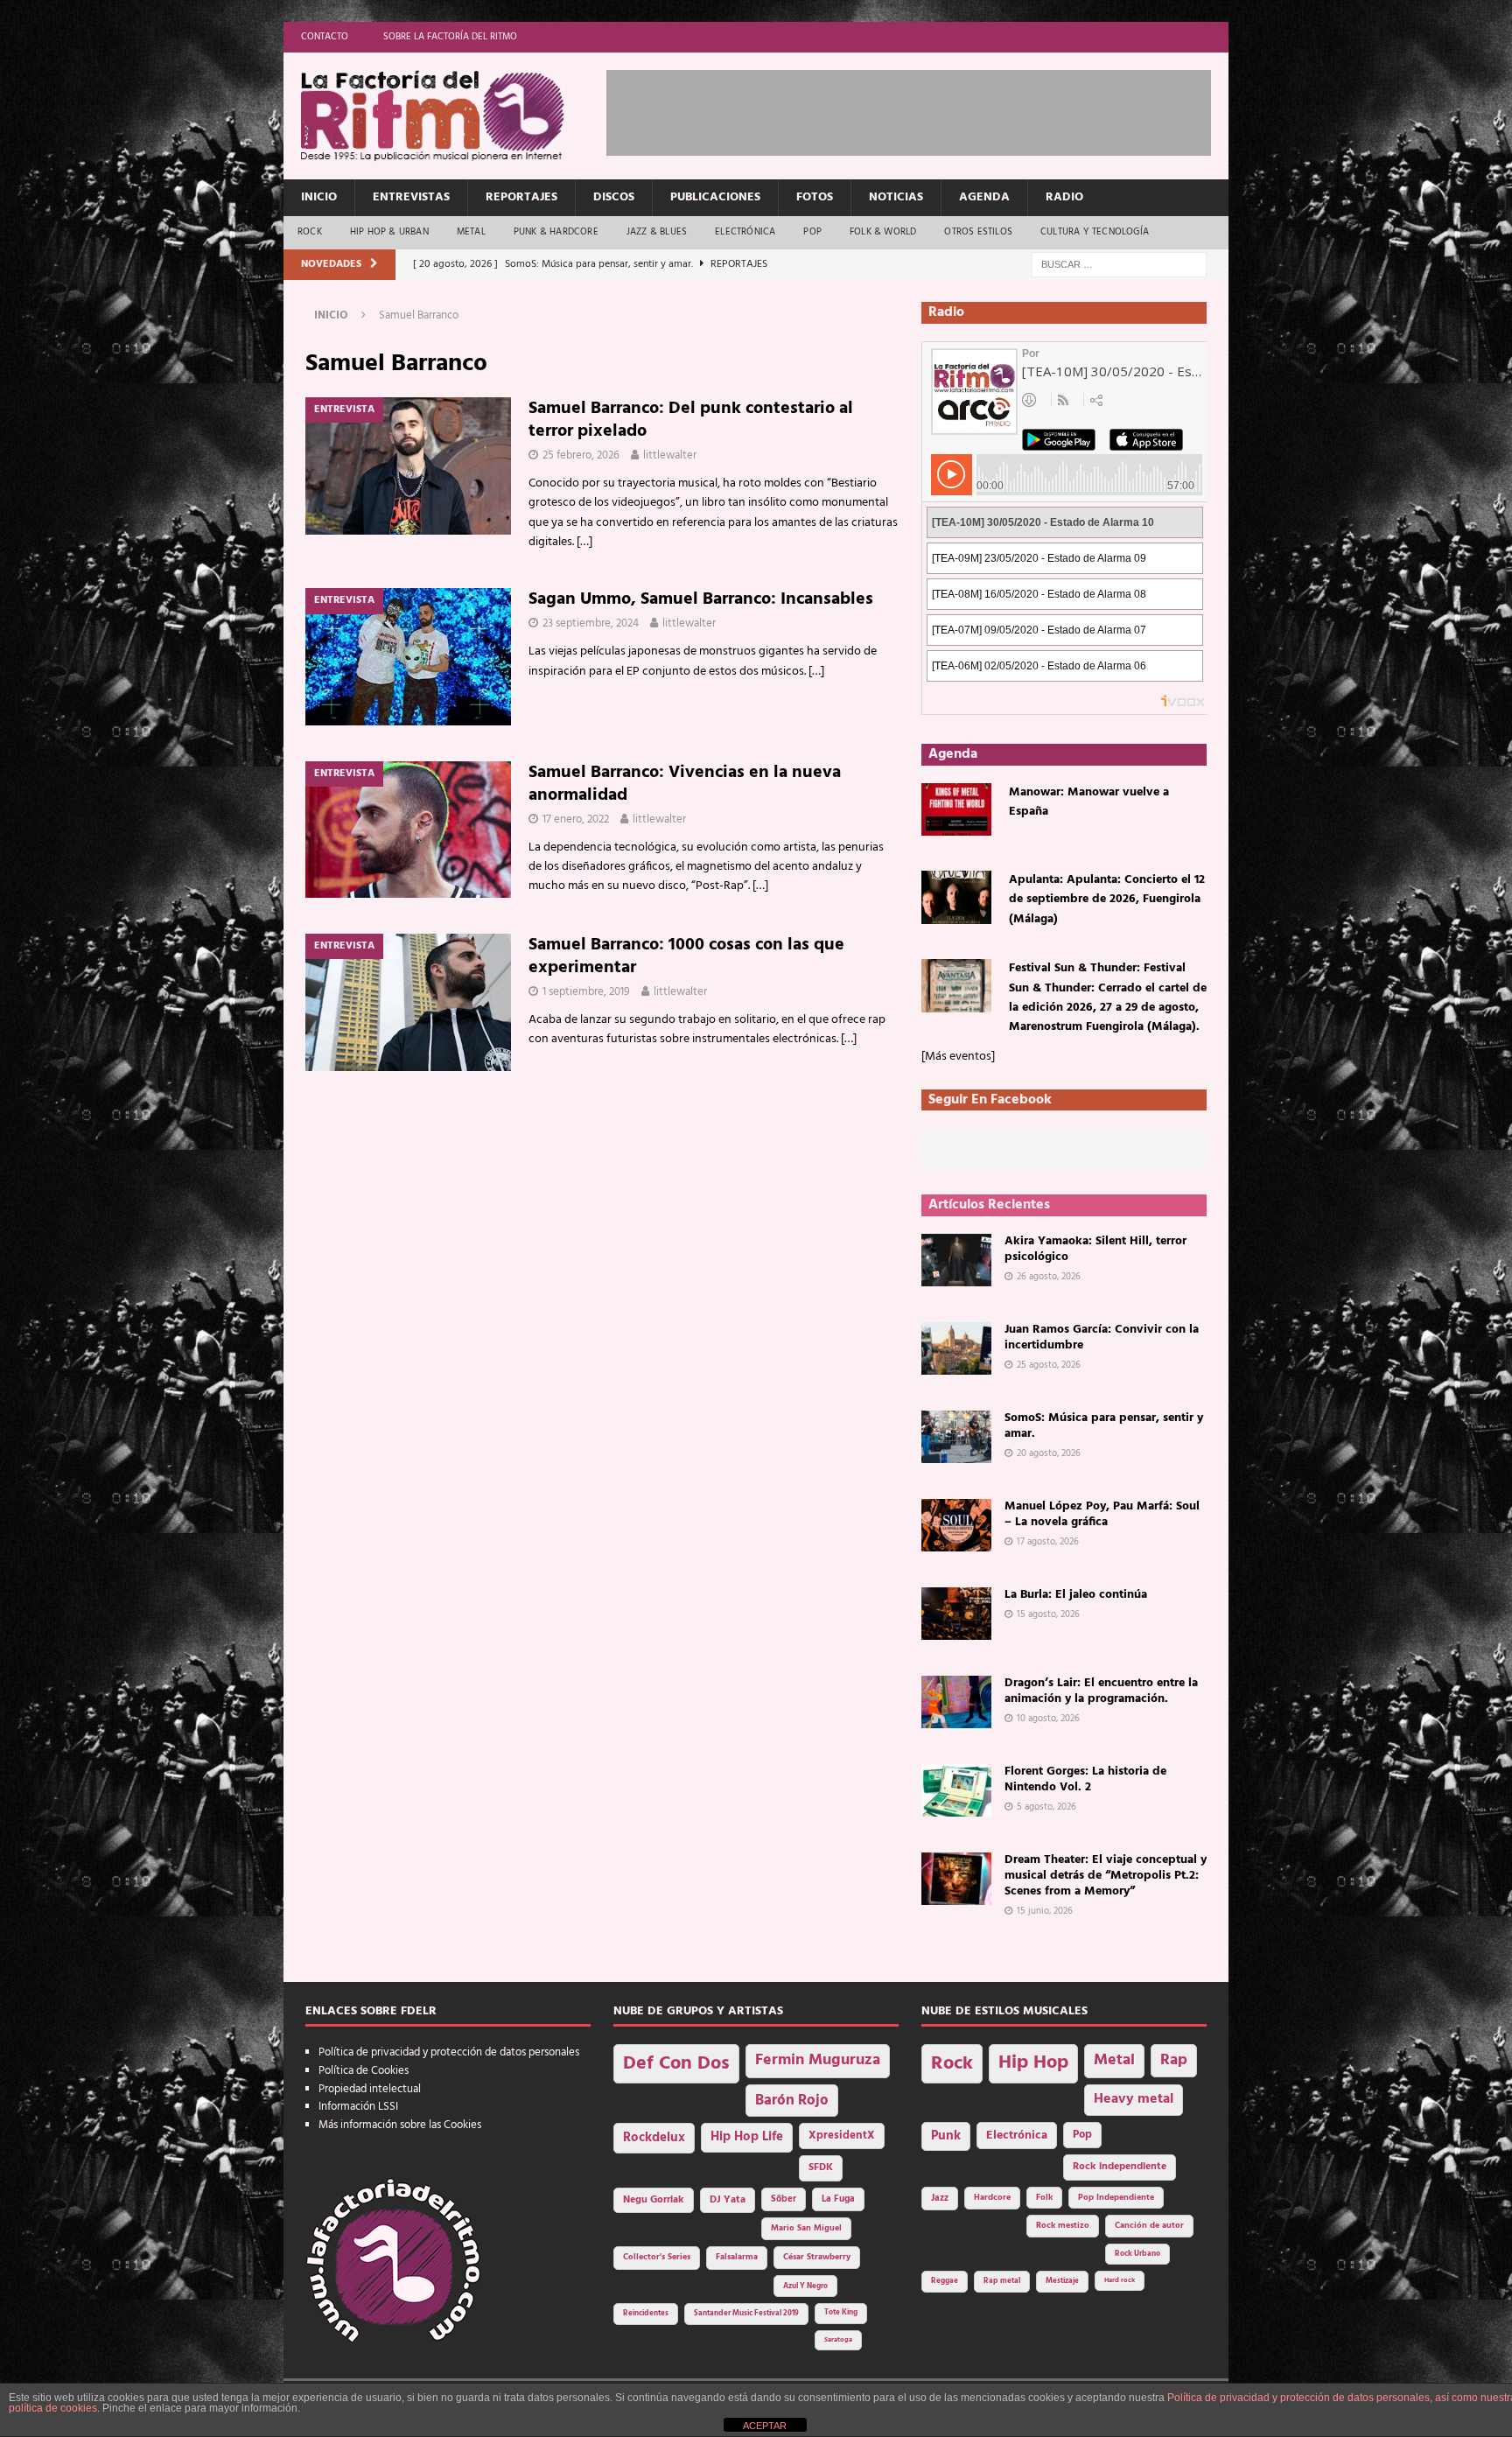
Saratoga (838, 2340)
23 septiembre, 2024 (591, 623)
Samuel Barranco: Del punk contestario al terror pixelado (691, 420)
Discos (614, 197)
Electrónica (745, 232)
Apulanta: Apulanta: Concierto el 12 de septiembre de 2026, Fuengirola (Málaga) (1107, 900)
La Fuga (838, 2199)
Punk (946, 2136)
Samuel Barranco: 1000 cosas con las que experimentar (686, 956)
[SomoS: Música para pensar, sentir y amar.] (956, 1437)
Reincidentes (646, 2314)
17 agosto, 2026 (1048, 1542)
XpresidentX (842, 2136)
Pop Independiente (1116, 2198)
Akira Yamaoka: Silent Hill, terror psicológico (1095, 1249)
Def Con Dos (676, 2064)
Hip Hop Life (747, 2137)
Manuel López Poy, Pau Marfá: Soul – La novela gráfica (1102, 1514)
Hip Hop (1033, 2063)
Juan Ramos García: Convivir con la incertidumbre (1102, 1338)
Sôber (784, 2199)
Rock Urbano (1137, 2254)
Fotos (815, 197)
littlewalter (670, 455)
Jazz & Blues (657, 232)
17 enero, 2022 (576, 819)
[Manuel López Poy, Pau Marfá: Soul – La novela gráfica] (956, 1525)
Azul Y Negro (805, 2286)
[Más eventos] (958, 1057)
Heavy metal (1134, 2099)
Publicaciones (715, 197)
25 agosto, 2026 (1049, 1365)
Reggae (945, 2281)
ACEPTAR (765, 2426)
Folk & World (883, 232)
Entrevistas (411, 197)
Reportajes (521, 197)
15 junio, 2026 (1045, 1911)
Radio (1064, 197)
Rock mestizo (1063, 2226)
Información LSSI (358, 2107)
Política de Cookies (364, 2071)
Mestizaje (1062, 2281)
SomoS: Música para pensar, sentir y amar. (1104, 1426)
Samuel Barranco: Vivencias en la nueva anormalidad (685, 784)
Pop (812, 232)
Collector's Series (657, 2257)
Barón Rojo (792, 2101)
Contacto (325, 37)
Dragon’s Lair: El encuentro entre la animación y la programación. (1101, 1691)
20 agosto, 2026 (1049, 1453)
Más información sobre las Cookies (400, 2125)
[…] (584, 542)
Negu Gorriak (654, 2200)
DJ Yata (728, 2200)
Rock (310, 232)
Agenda (984, 197)
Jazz (940, 2198)
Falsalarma (737, 2257)
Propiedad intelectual (370, 2089)
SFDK (821, 2167)
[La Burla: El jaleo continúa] (956, 1614)
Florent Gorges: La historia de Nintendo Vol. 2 (1085, 1779)
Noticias (896, 197)
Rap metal (1002, 2281)
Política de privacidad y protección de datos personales (449, 2052)
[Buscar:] (1119, 265)
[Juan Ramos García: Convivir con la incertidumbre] (956, 1348)
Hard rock (1120, 2280)
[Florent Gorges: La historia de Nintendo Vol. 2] (956, 1790)
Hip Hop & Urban (389, 232)
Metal (471, 232)
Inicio (319, 197)
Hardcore (992, 2198)
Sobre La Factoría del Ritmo (450, 37)
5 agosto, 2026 (1046, 1807)
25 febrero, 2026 (581, 455)
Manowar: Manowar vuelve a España (1089, 802)
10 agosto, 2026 (1048, 1719)
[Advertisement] (925, 109)
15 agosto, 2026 (1048, 1614)
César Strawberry (817, 2257)
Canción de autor (1149, 2226)
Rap (1174, 2060)
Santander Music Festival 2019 (746, 2314)
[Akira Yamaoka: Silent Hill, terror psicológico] (956, 1260)
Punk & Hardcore (556, 232)
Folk (1044, 2198)
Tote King (841, 2313)
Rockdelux (654, 2138)
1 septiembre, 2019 (586, 992)
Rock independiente (1120, 2167)
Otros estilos (978, 232)
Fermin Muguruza (818, 2060)
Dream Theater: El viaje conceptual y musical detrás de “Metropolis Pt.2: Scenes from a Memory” (1106, 1876)
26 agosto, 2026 (1049, 1277)
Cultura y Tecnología (1095, 232)
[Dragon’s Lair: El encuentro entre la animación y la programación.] (956, 1702)
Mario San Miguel (806, 2228)
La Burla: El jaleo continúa (1076, 1595)
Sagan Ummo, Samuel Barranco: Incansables (701, 599)
